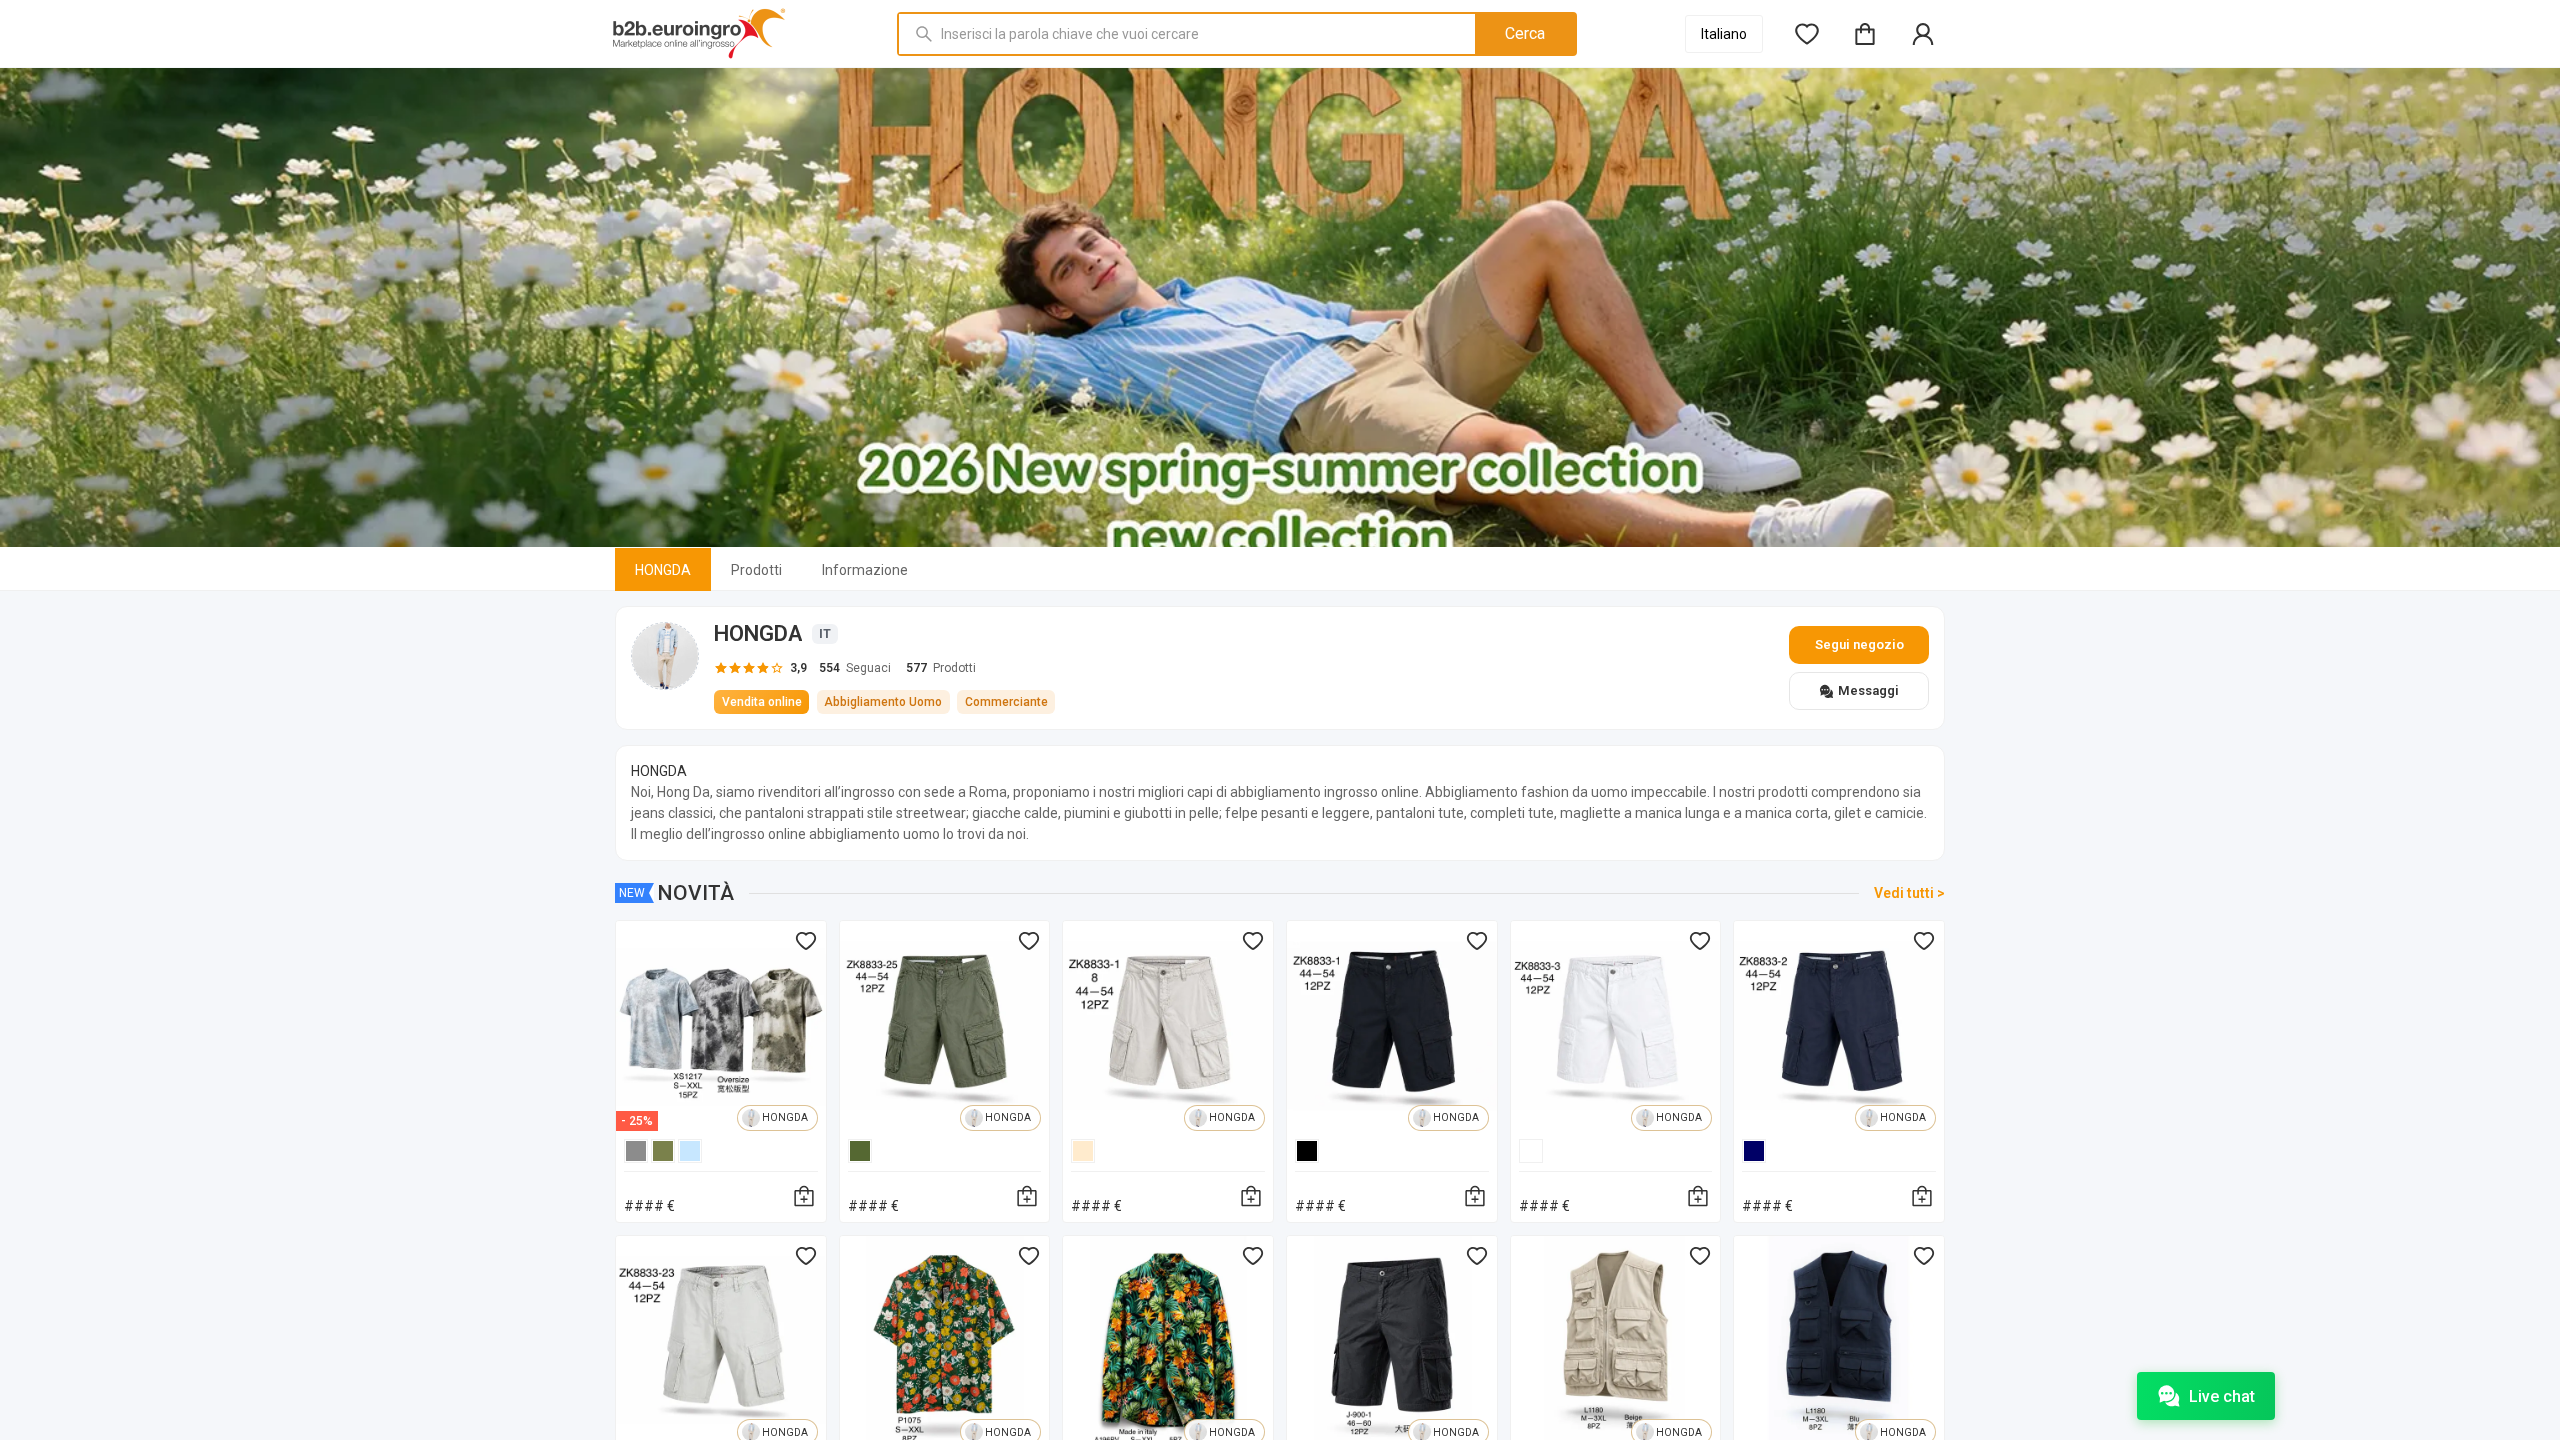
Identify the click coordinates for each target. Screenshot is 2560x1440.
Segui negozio (1859, 644)
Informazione (865, 570)
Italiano (1724, 34)
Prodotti (756, 570)
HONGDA (663, 570)
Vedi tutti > (1909, 893)
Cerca (1525, 33)
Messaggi (1868, 690)
